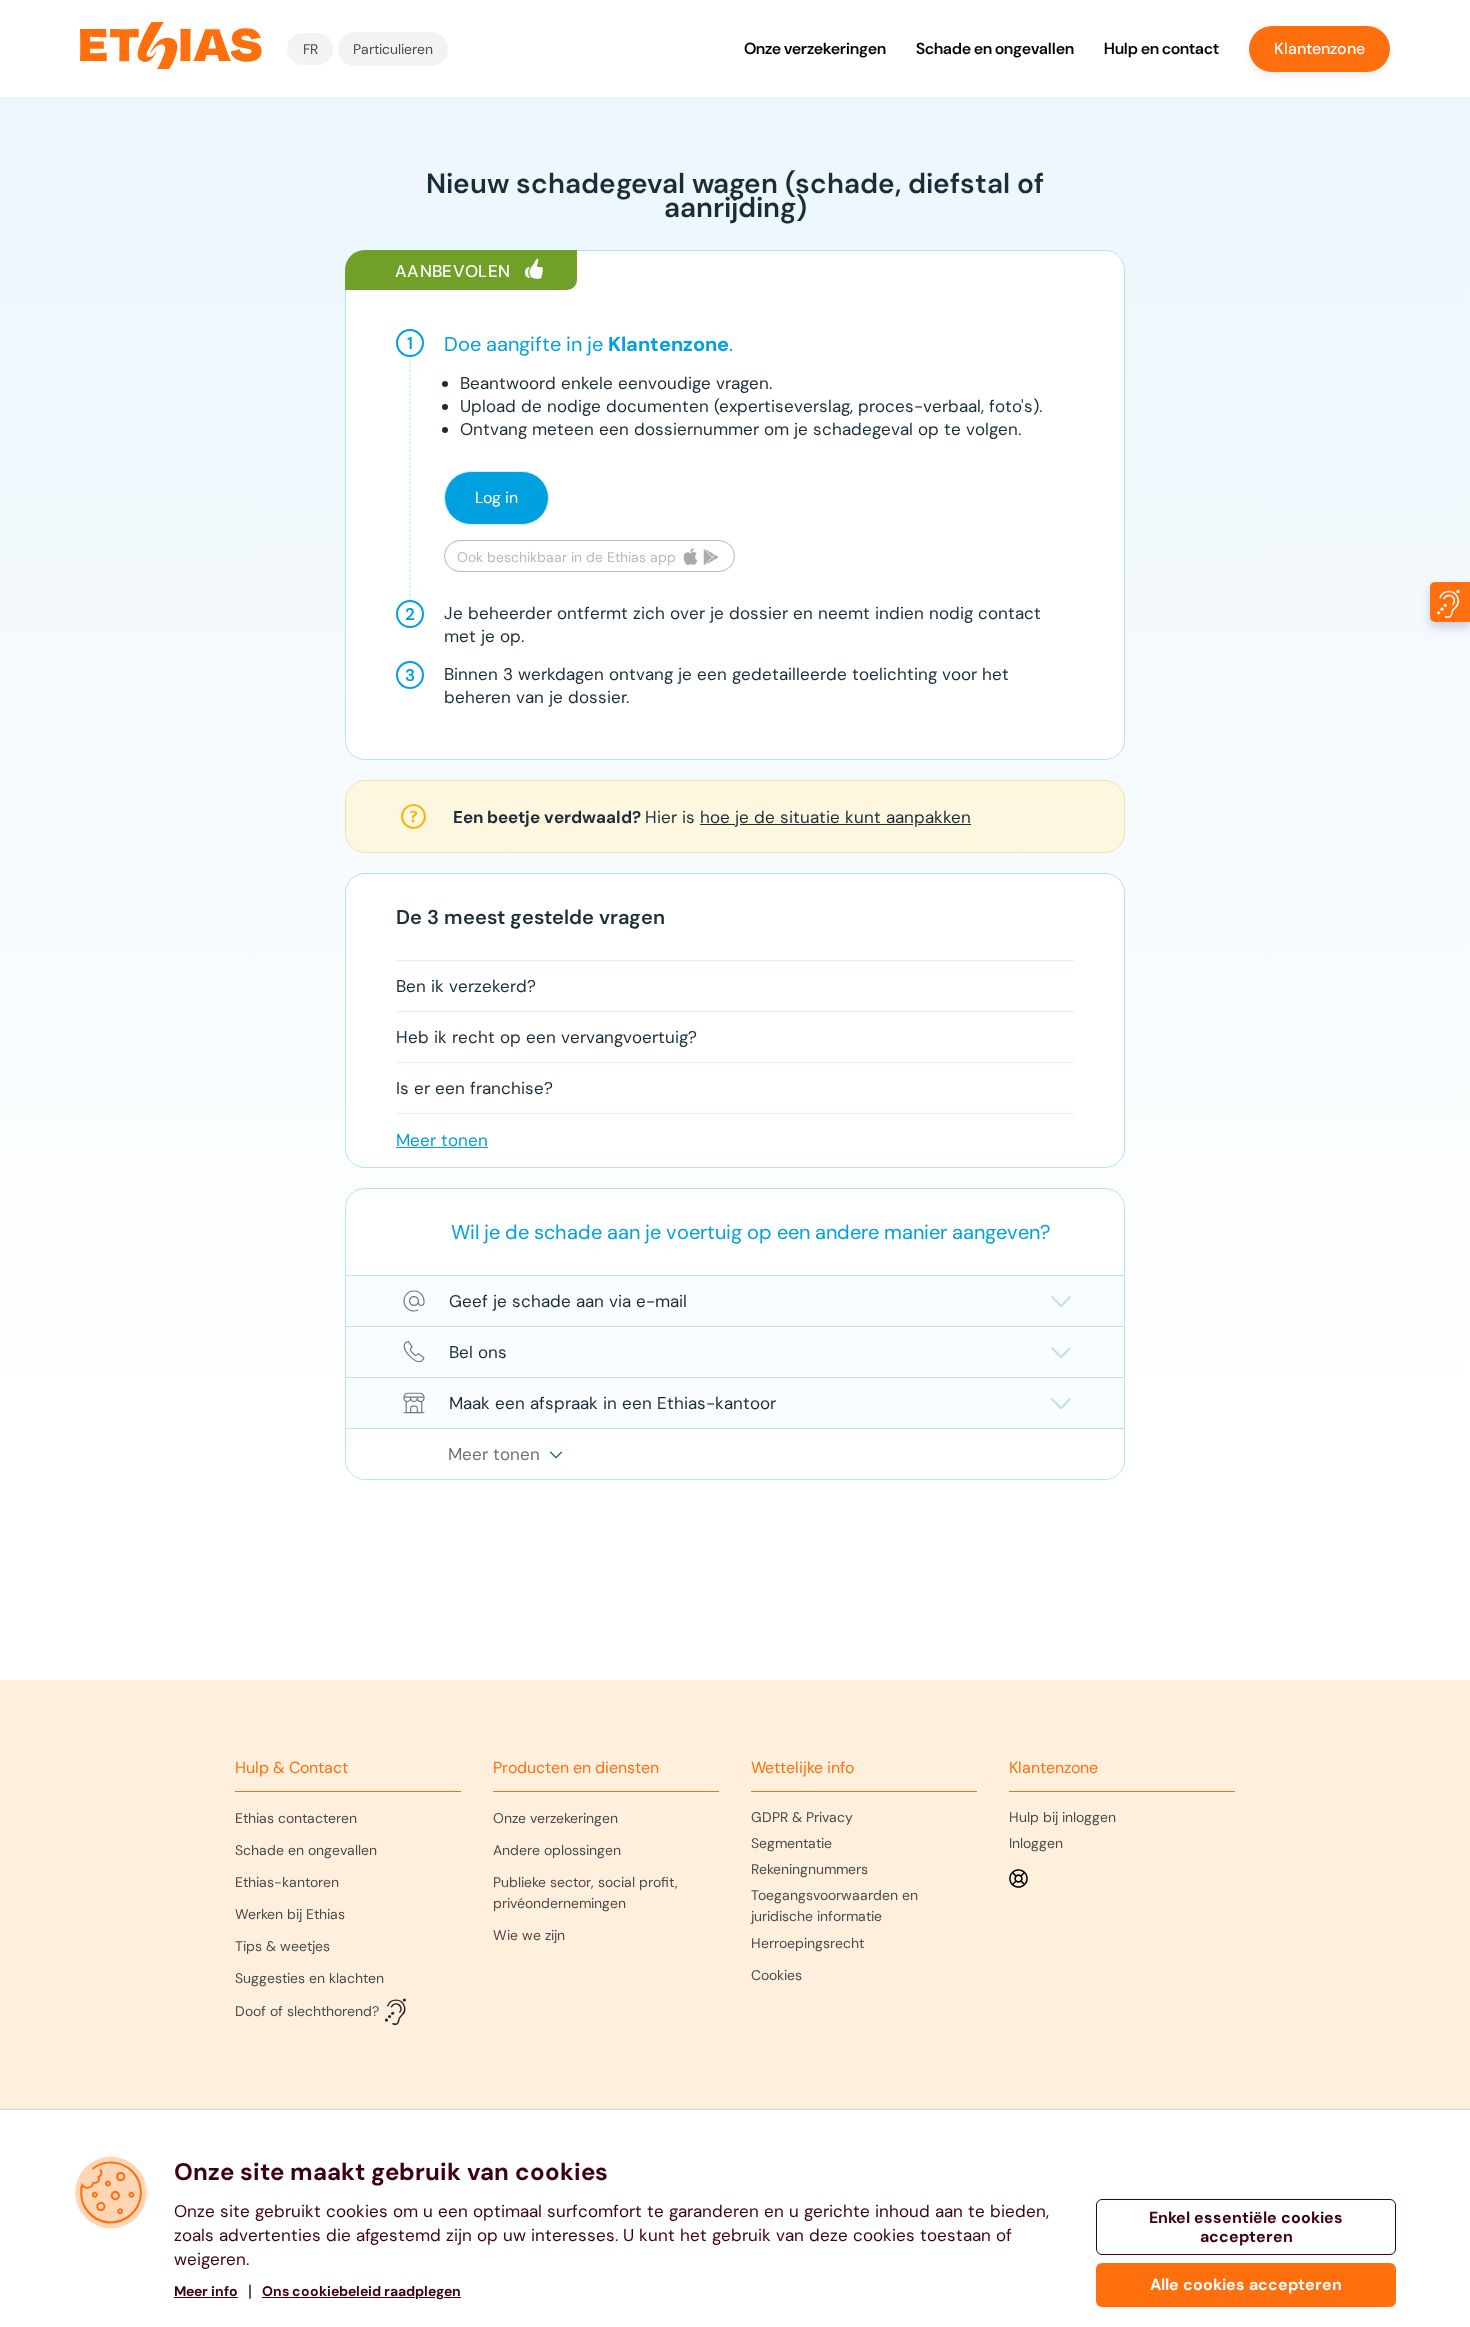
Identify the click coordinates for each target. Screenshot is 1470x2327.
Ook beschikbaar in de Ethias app (566, 557)
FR (310, 49)
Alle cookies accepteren (1246, 2284)
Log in (496, 497)
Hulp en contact (1161, 48)
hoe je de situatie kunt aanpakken (835, 817)
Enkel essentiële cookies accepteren (1246, 2227)
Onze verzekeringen (815, 48)
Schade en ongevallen (995, 48)
